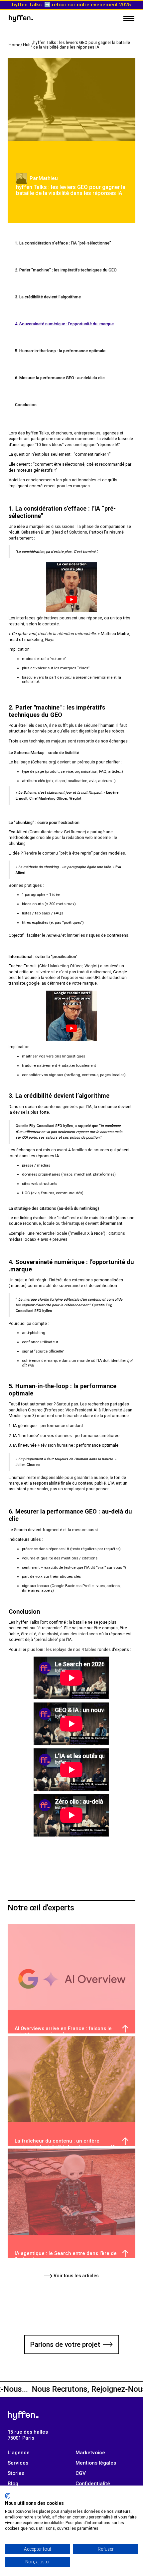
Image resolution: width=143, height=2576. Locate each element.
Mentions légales (96, 2463)
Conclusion (26, 405)
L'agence (19, 2453)
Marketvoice (90, 2453)
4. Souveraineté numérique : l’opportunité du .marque (64, 324)
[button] (129, 18)
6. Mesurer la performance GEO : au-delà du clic (60, 378)
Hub (27, 45)
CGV (81, 2473)
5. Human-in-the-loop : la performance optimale (60, 351)
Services (18, 2463)
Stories (16, 2473)
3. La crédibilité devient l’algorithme (48, 297)
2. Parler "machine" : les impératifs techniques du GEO (66, 270)
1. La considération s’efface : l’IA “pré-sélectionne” (63, 243)
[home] (21, 18)
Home (14, 45)
